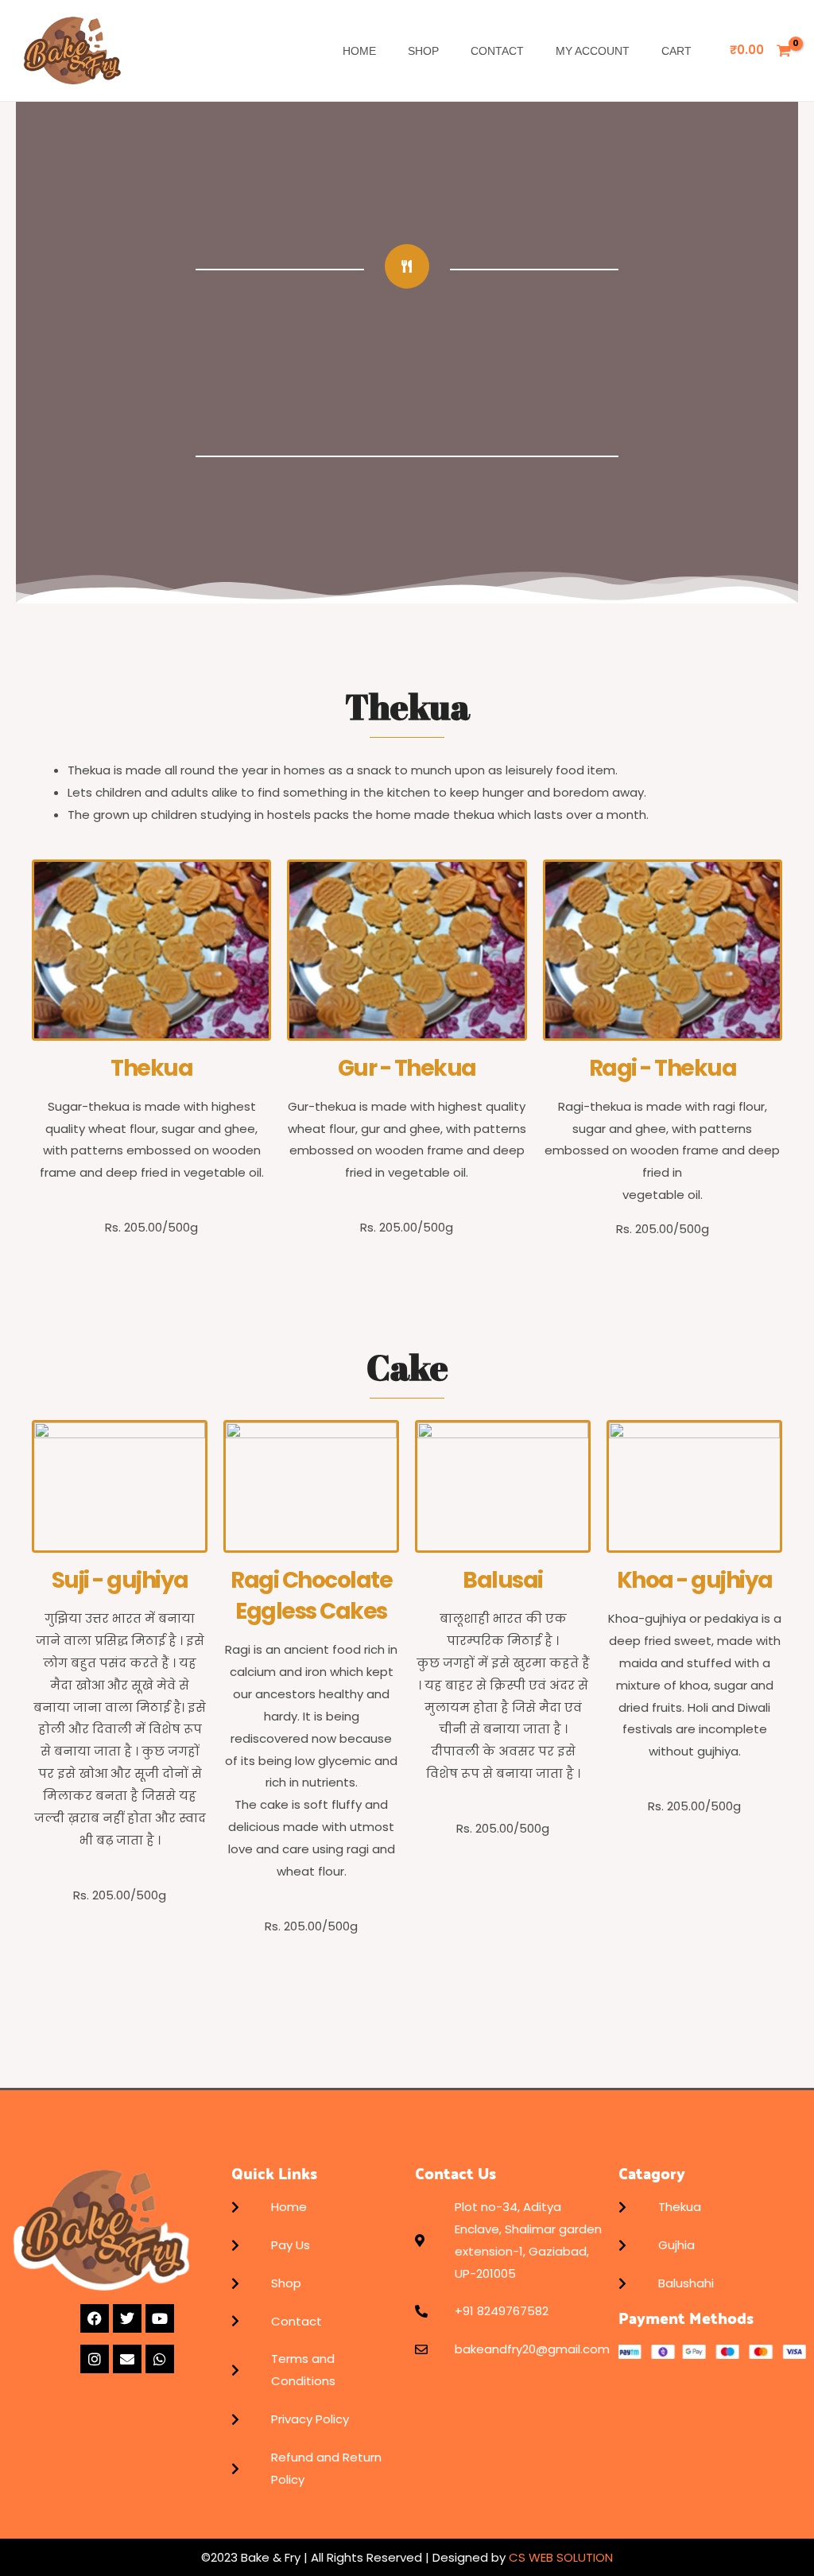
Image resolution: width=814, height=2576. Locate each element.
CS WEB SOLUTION (559, 2557)
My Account (593, 51)
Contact (497, 51)
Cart (676, 51)
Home (359, 51)
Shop (423, 51)
